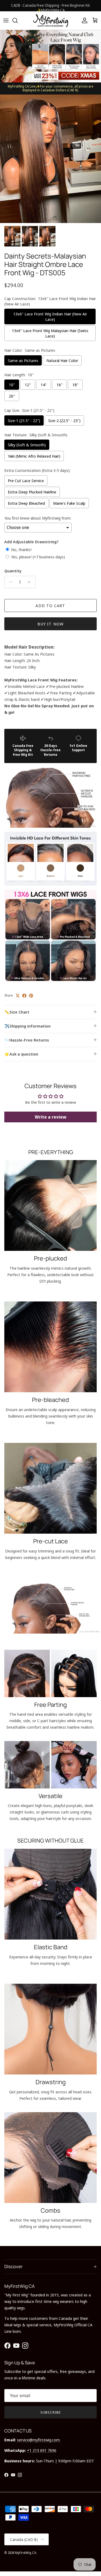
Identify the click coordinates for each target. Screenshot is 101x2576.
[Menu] (6, 20)
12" (28, 385)
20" (12, 396)
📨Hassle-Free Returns (27, 1040)
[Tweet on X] (18, 996)
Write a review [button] (50, 1117)
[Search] (18, 20)
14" (44, 385)
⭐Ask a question (21, 1054)
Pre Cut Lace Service (26, 481)
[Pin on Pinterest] (31, 996)
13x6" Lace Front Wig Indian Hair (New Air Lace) (50, 316)
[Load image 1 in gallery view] (50, 159)
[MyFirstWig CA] (51, 20)
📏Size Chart (17, 1012)
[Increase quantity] (31, 582)
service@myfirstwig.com (39, 2440)
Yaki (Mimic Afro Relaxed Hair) (34, 456)
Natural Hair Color (62, 360)
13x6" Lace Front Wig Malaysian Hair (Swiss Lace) (50, 333)
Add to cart (50, 605)
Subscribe (50, 2412)
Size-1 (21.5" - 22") (24, 420)
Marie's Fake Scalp (69, 503)
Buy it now (51, 624)
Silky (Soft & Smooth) (27, 445)
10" (12, 385)
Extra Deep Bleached (26, 503)
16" (60, 385)
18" (75, 385)
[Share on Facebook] (24, 996)
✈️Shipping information (27, 1026)
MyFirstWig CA (26, 2553)
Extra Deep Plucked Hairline (32, 492)
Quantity (13, 571)
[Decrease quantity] (9, 582)
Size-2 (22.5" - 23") (64, 420)
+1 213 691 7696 (42, 2450)
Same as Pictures (23, 360)
